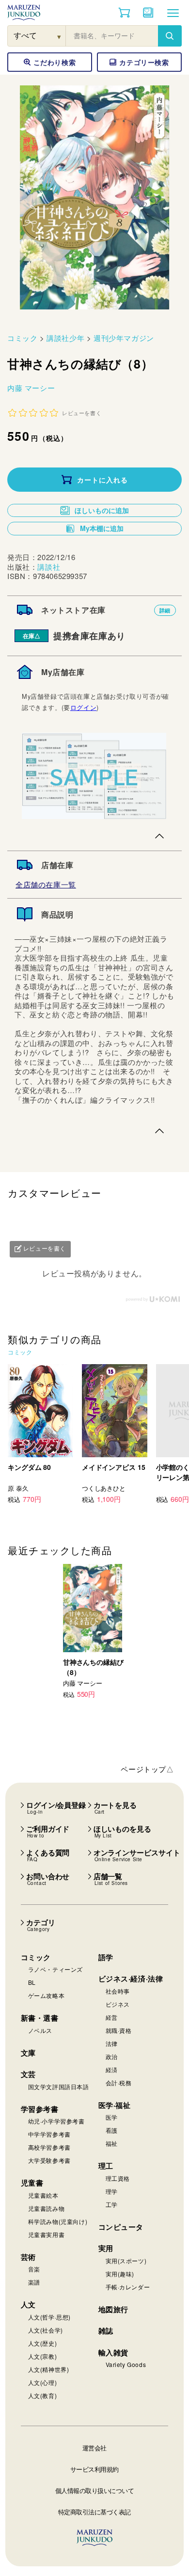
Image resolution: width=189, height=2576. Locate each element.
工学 (112, 2204)
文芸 (28, 2074)
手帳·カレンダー (128, 2287)
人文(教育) (43, 2395)
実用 (106, 2248)
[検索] (170, 36)
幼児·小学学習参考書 (56, 2121)
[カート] (124, 13)
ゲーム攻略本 (47, 1995)
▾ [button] (59, 36)
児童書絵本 (43, 2195)
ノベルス (40, 2030)
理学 (112, 2191)
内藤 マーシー (31, 388)
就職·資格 (119, 2030)
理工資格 (118, 2178)
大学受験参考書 (49, 2160)
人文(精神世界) (49, 2369)
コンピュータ (121, 2227)
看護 (112, 2130)
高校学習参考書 (49, 2147)
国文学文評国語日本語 (59, 2086)
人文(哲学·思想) (49, 2317)
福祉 (112, 2143)
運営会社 (94, 2448)
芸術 (28, 2257)
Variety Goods (126, 2364)
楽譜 (34, 2282)
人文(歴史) (43, 2343)
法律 (112, 2043)
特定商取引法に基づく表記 (94, 2512)
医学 (112, 2117)
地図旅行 (113, 2309)
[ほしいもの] (148, 13)
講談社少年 (65, 338)
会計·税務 (119, 2083)
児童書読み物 (47, 2208)
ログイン (83, 707)
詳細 (165, 610)
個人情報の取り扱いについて (95, 2490)
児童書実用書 (47, 2234)
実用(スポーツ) (126, 2261)
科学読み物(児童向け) (58, 2221)
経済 (112, 2069)
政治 (112, 2056)
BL (32, 1982)
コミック (22, 338)
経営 (112, 2017)
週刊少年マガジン (124, 338)
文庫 (28, 2053)
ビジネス (118, 2004)
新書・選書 (40, 2018)
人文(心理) (43, 2382)
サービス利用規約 (94, 2469)
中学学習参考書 (49, 2134)
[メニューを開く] (173, 13)
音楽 (34, 2269)
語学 (106, 1957)
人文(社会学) (46, 2330)
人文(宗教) (43, 2356)
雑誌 (106, 2331)
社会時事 (118, 1991)
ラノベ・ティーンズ (55, 1969)
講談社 (49, 567)
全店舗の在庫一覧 (46, 884)
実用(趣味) (120, 2274)
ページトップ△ (147, 1769)
